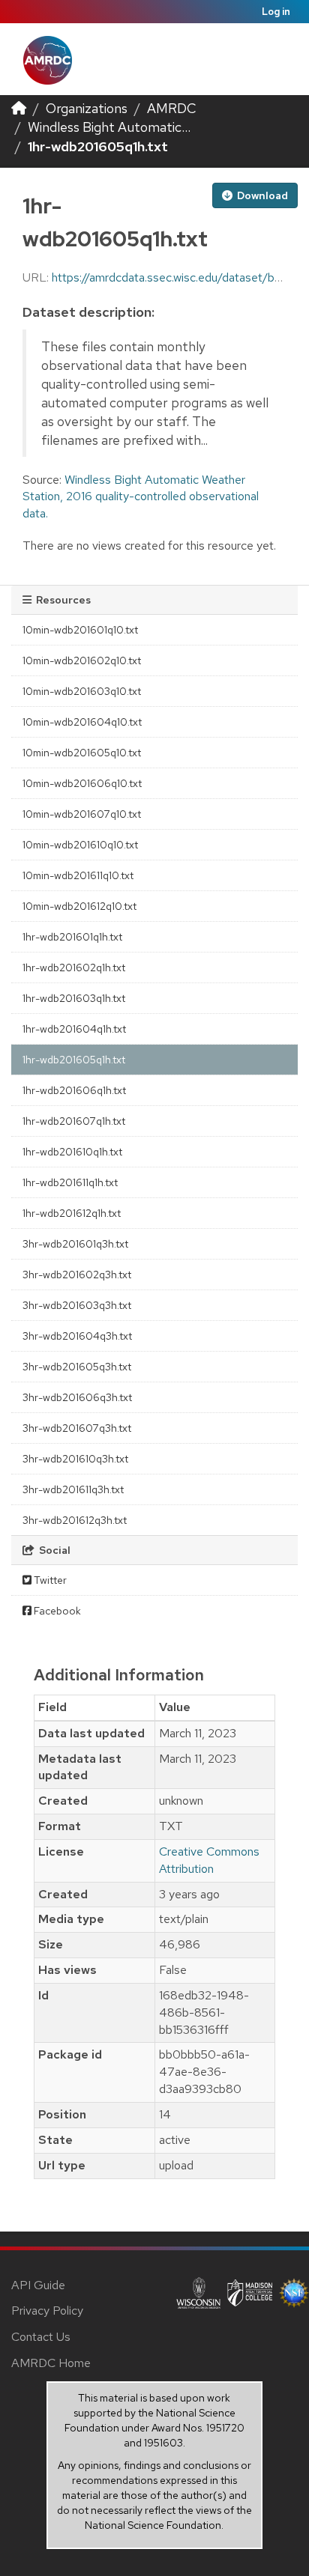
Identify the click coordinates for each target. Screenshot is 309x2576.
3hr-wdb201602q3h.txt (77, 1275)
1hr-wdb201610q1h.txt (72, 1152)
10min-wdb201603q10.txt (82, 691)
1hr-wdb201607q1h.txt (74, 1121)
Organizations (87, 108)
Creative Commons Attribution (209, 1860)
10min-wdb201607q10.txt (82, 814)
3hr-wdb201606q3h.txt (77, 1397)
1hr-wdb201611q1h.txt (70, 1182)
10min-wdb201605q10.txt (82, 753)
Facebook (56, 1611)
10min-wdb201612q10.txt (79, 906)
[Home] (19, 108)
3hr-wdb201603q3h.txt (77, 1305)
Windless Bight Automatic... (109, 127)
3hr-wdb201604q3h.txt (77, 1336)
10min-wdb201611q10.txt (78, 875)
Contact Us (41, 2337)
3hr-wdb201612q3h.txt (75, 1520)
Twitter (49, 1580)
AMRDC (172, 108)
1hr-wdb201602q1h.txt (74, 967)
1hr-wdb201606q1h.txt (74, 1090)
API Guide (38, 2285)
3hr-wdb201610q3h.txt (75, 1459)
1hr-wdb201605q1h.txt (98, 146)
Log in (276, 12)
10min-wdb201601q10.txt (80, 630)
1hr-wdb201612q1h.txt (72, 1213)
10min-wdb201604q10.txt (82, 722)
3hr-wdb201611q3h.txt (73, 1489)
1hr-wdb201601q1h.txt (72, 937)
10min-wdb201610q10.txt (80, 845)
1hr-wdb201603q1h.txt (74, 998)
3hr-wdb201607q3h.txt (77, 1428)
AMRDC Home (51, 2363)
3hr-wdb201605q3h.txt (77, 1367)
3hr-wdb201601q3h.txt (75, 1244)
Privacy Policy (47, 2311)
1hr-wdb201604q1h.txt (74, 1029)
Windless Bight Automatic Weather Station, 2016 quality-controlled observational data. (141, 497)
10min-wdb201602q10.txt (82, 660)
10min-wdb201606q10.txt (82, 783)
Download (261, 195)
